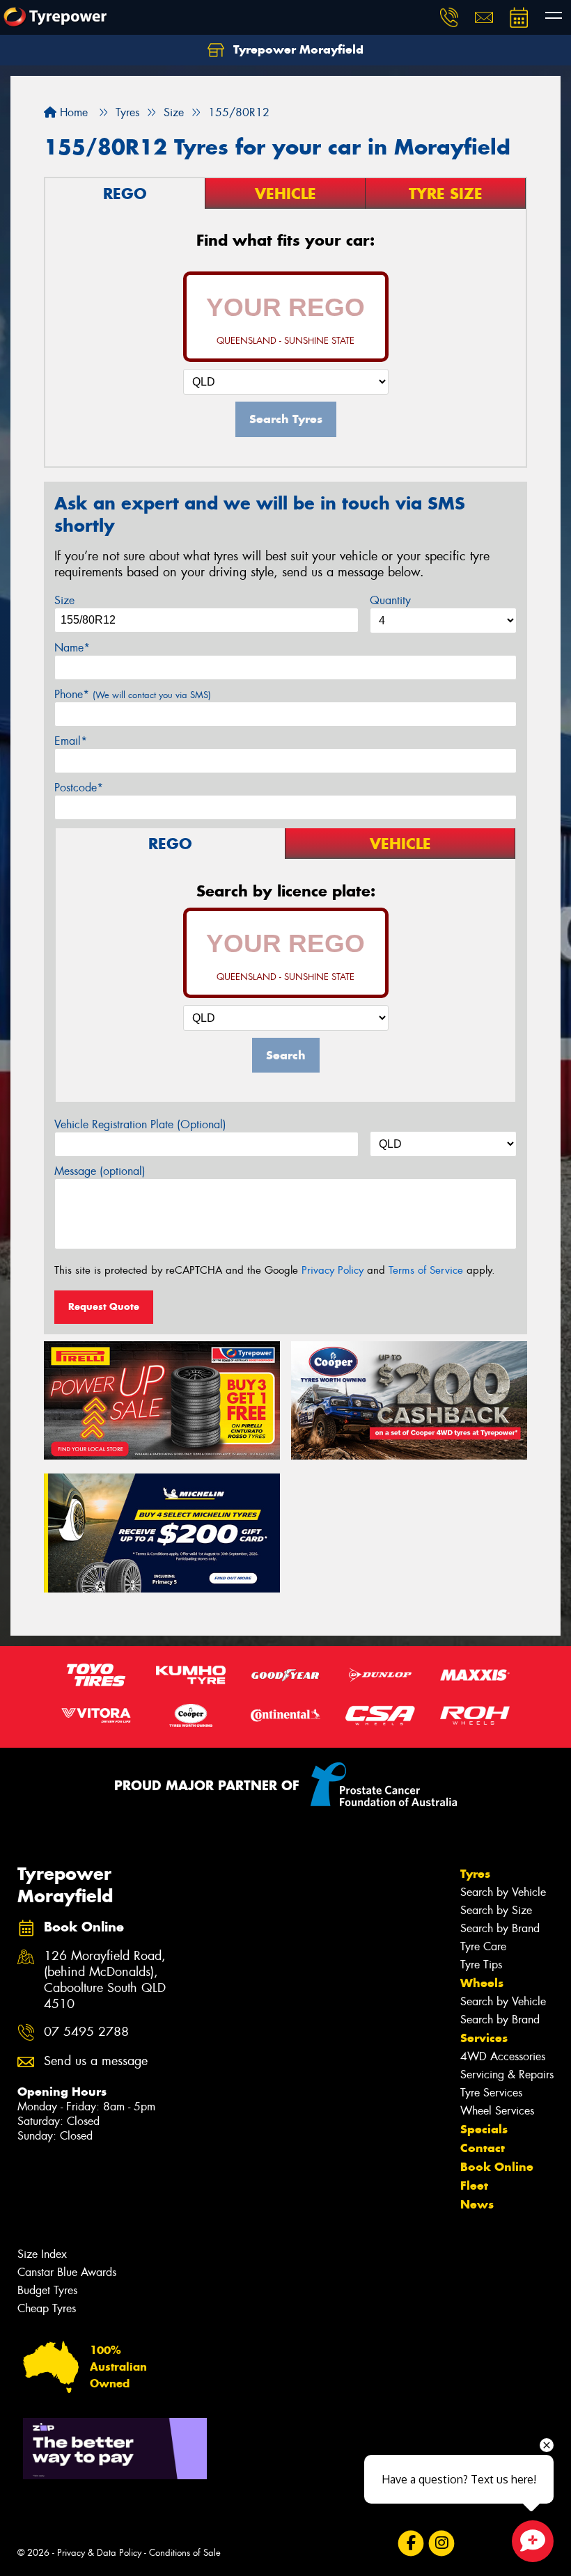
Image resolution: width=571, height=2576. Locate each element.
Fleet (474, 2186)
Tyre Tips (481, 1965)
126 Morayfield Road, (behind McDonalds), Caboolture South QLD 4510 (105, 1980)
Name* (72, 648)
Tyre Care (483, 1946)
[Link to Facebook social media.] (410, 2544)
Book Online (497, 2167)
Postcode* (79, 788)
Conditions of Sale (185, 2553)
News (477, 2204)
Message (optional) (100, 1171)
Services (484, 2038)
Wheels (482, 1983)
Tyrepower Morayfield (297, 49)
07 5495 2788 (86, 2032)
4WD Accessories (503, 2056)
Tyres (475, 1874)
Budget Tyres (47, 2290)
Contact (483, 2148)
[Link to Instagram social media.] (441, 2544)
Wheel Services (497, 2111)
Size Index (42, 2254)
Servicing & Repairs (507, 2075)
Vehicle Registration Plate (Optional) (140, 1124)
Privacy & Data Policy (99, 2553)
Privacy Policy (333, 1270)
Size (64, 600)
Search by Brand (500, 1928)
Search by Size (496, 1910)
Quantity (390, 600)
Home (72, 112)
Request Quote (104, 1306)
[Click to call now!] (449, 17)
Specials (484, 2129)
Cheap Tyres (47, 2308)
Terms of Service (426, 1270)
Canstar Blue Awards (67, 2272)
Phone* (133, 694)
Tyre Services (491, 2093)
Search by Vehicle (503, 1892)
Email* (71, 741)
